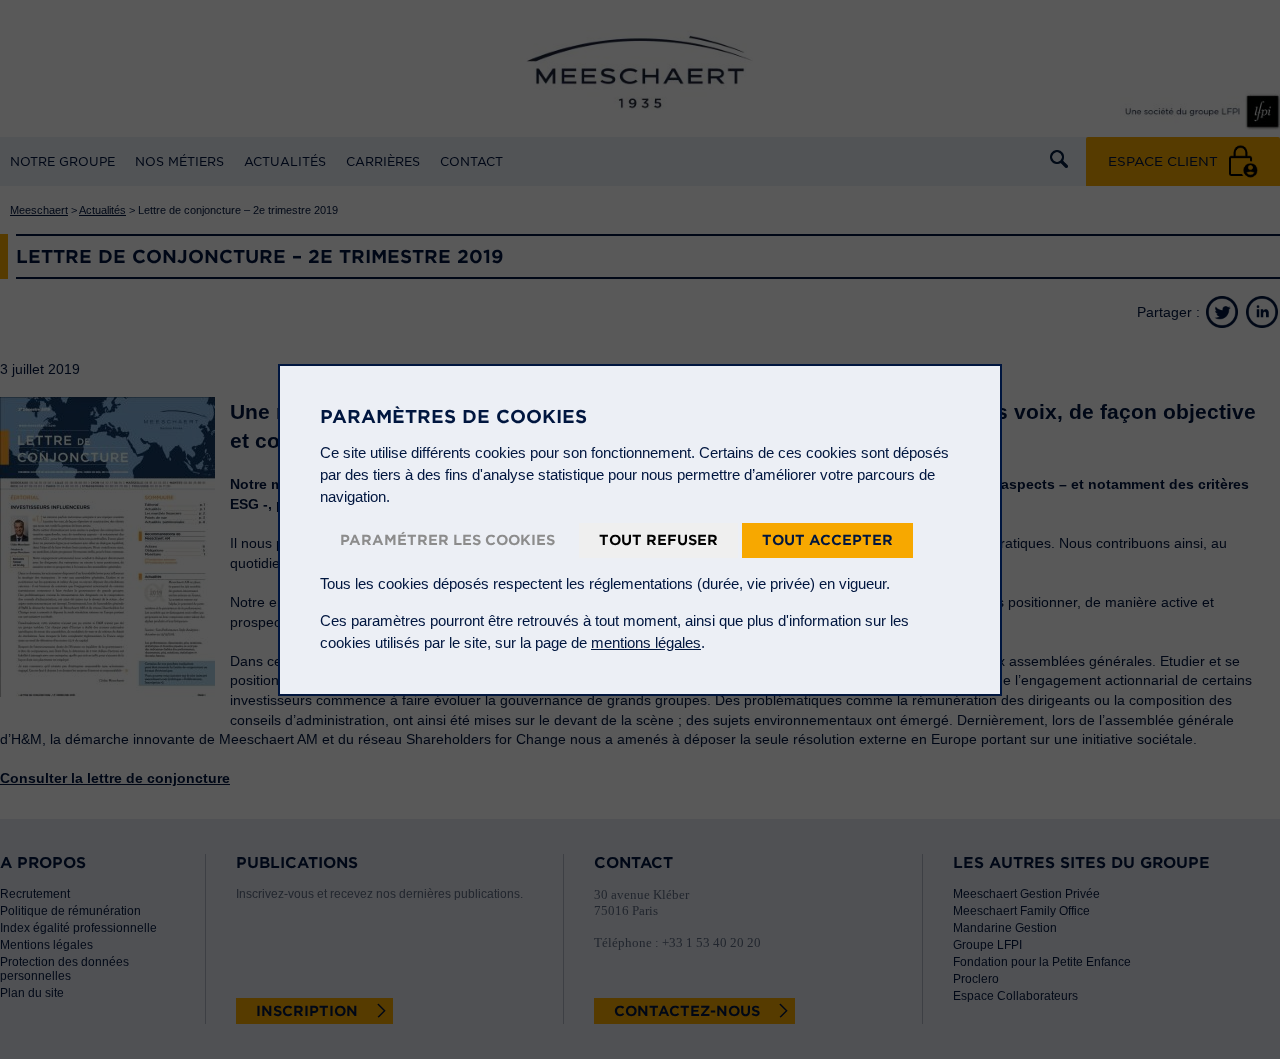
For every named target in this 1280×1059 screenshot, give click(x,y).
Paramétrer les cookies (447, 540)
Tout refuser (658, 540)
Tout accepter (827, 540)
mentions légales (646, 642)
